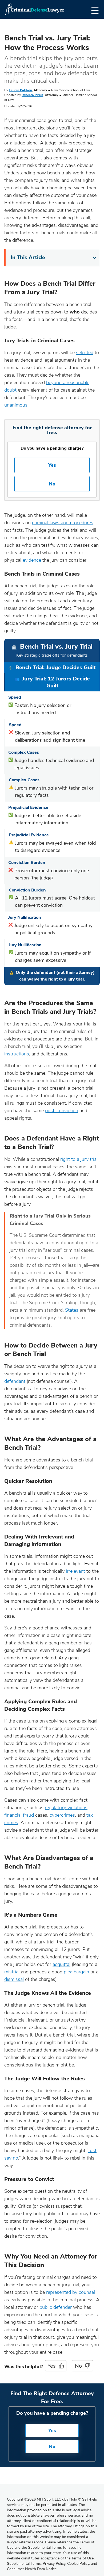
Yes (52, 465)
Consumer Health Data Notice (32, 2569)
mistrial (12, 1972)
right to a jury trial (79, 1159)
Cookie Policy (78, 2564)
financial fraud (19, 1815)
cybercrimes (62, 1815)
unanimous (16, 405)
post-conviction (62, 1111)
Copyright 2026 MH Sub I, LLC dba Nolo (44, 2499)
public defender (56, 2307)
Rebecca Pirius (32, 95)
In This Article (28, 257)
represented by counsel (71, 2292)
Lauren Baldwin (20, 90)
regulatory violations (66, 1808)
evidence (32, 560)
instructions (17, 1054)
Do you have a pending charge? (52, 448)
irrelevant (75, 1571)
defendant (15, 1381)
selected (85, 353)
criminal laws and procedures (63, 523)
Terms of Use (83, 2558)
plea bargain (76, 1972)
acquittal (61, 1964)
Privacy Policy (54, 2564)
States (72, 1310)
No (52, 484)
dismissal (14, 1979)
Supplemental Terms (24, 2564)
